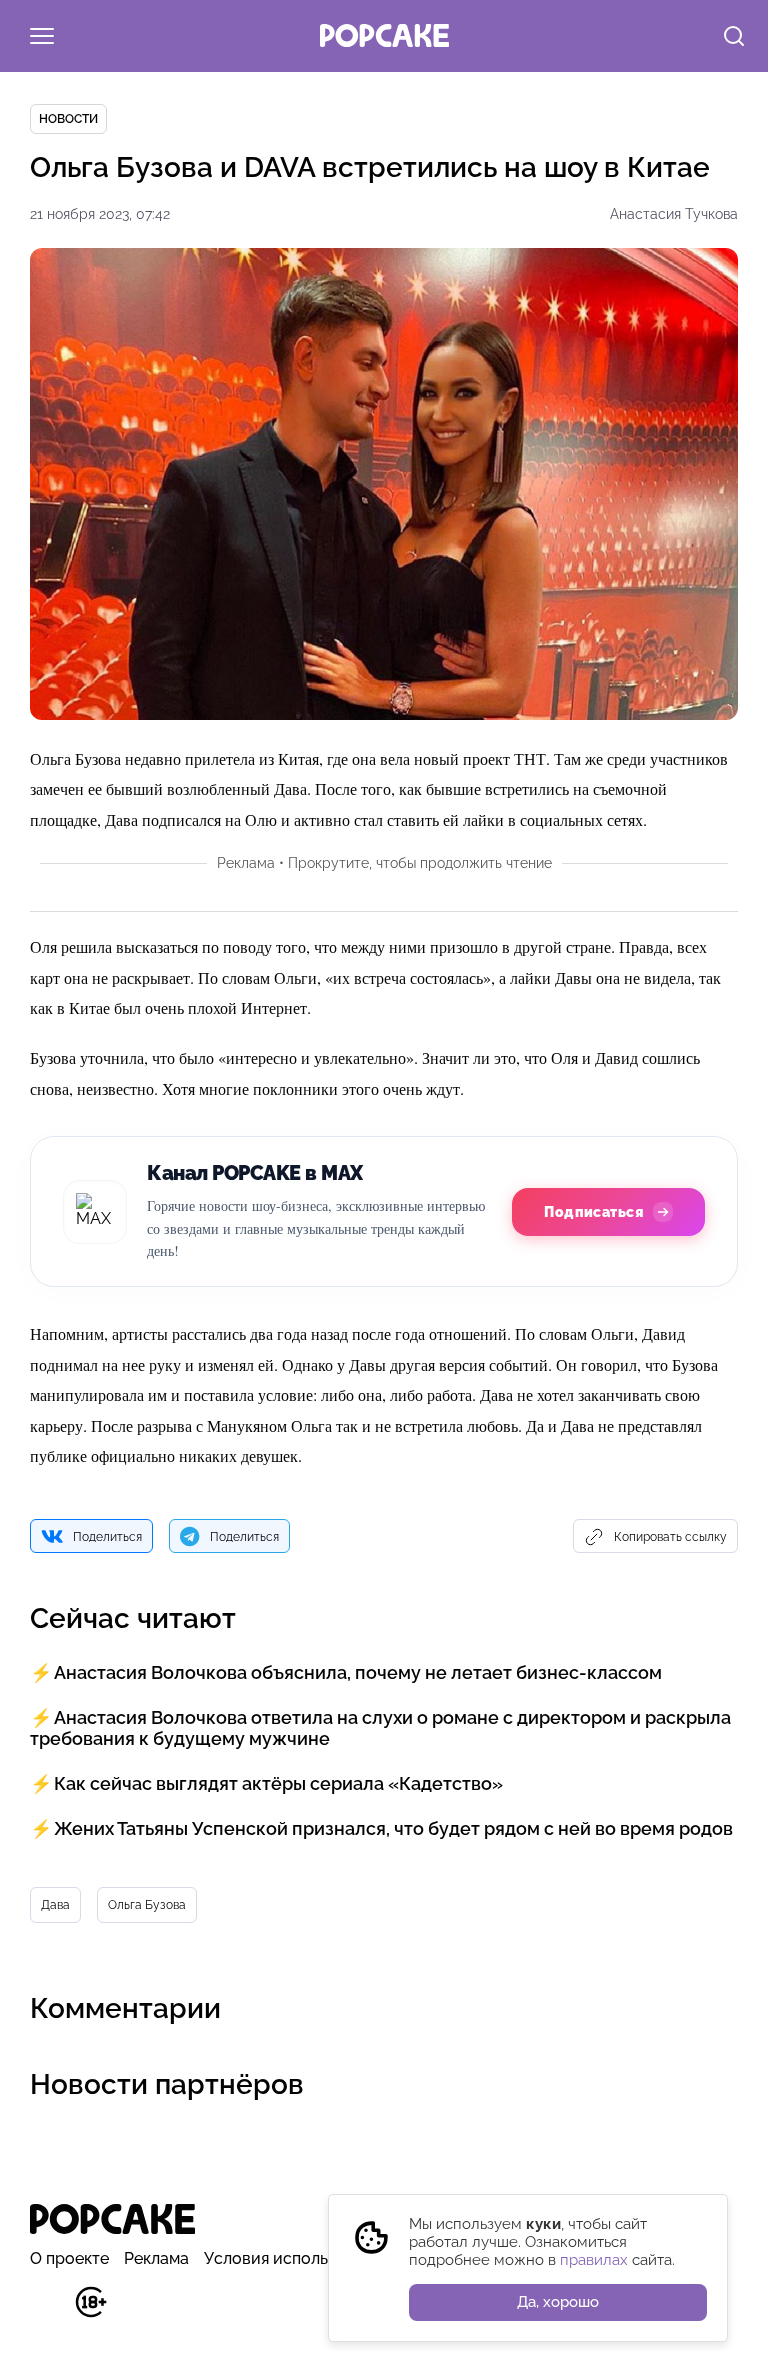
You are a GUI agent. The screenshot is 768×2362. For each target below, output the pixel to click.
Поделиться (107, 1537)
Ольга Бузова (147, 1905)
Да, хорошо (558, 2302)
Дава (55, 1905)
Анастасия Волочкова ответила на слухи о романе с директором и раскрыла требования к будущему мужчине (380, 1728)
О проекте (69, 2258)
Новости (68, 119)
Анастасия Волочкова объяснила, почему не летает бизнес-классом (358, 1672)
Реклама (156, 2258)
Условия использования (297, 2258)
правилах (594, 2260)
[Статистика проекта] (45, 2312)
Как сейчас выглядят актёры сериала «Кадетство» (278, 1783)
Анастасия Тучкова (674, 214)
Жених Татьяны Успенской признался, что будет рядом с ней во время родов (393, 1828)
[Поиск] (734, 38)
